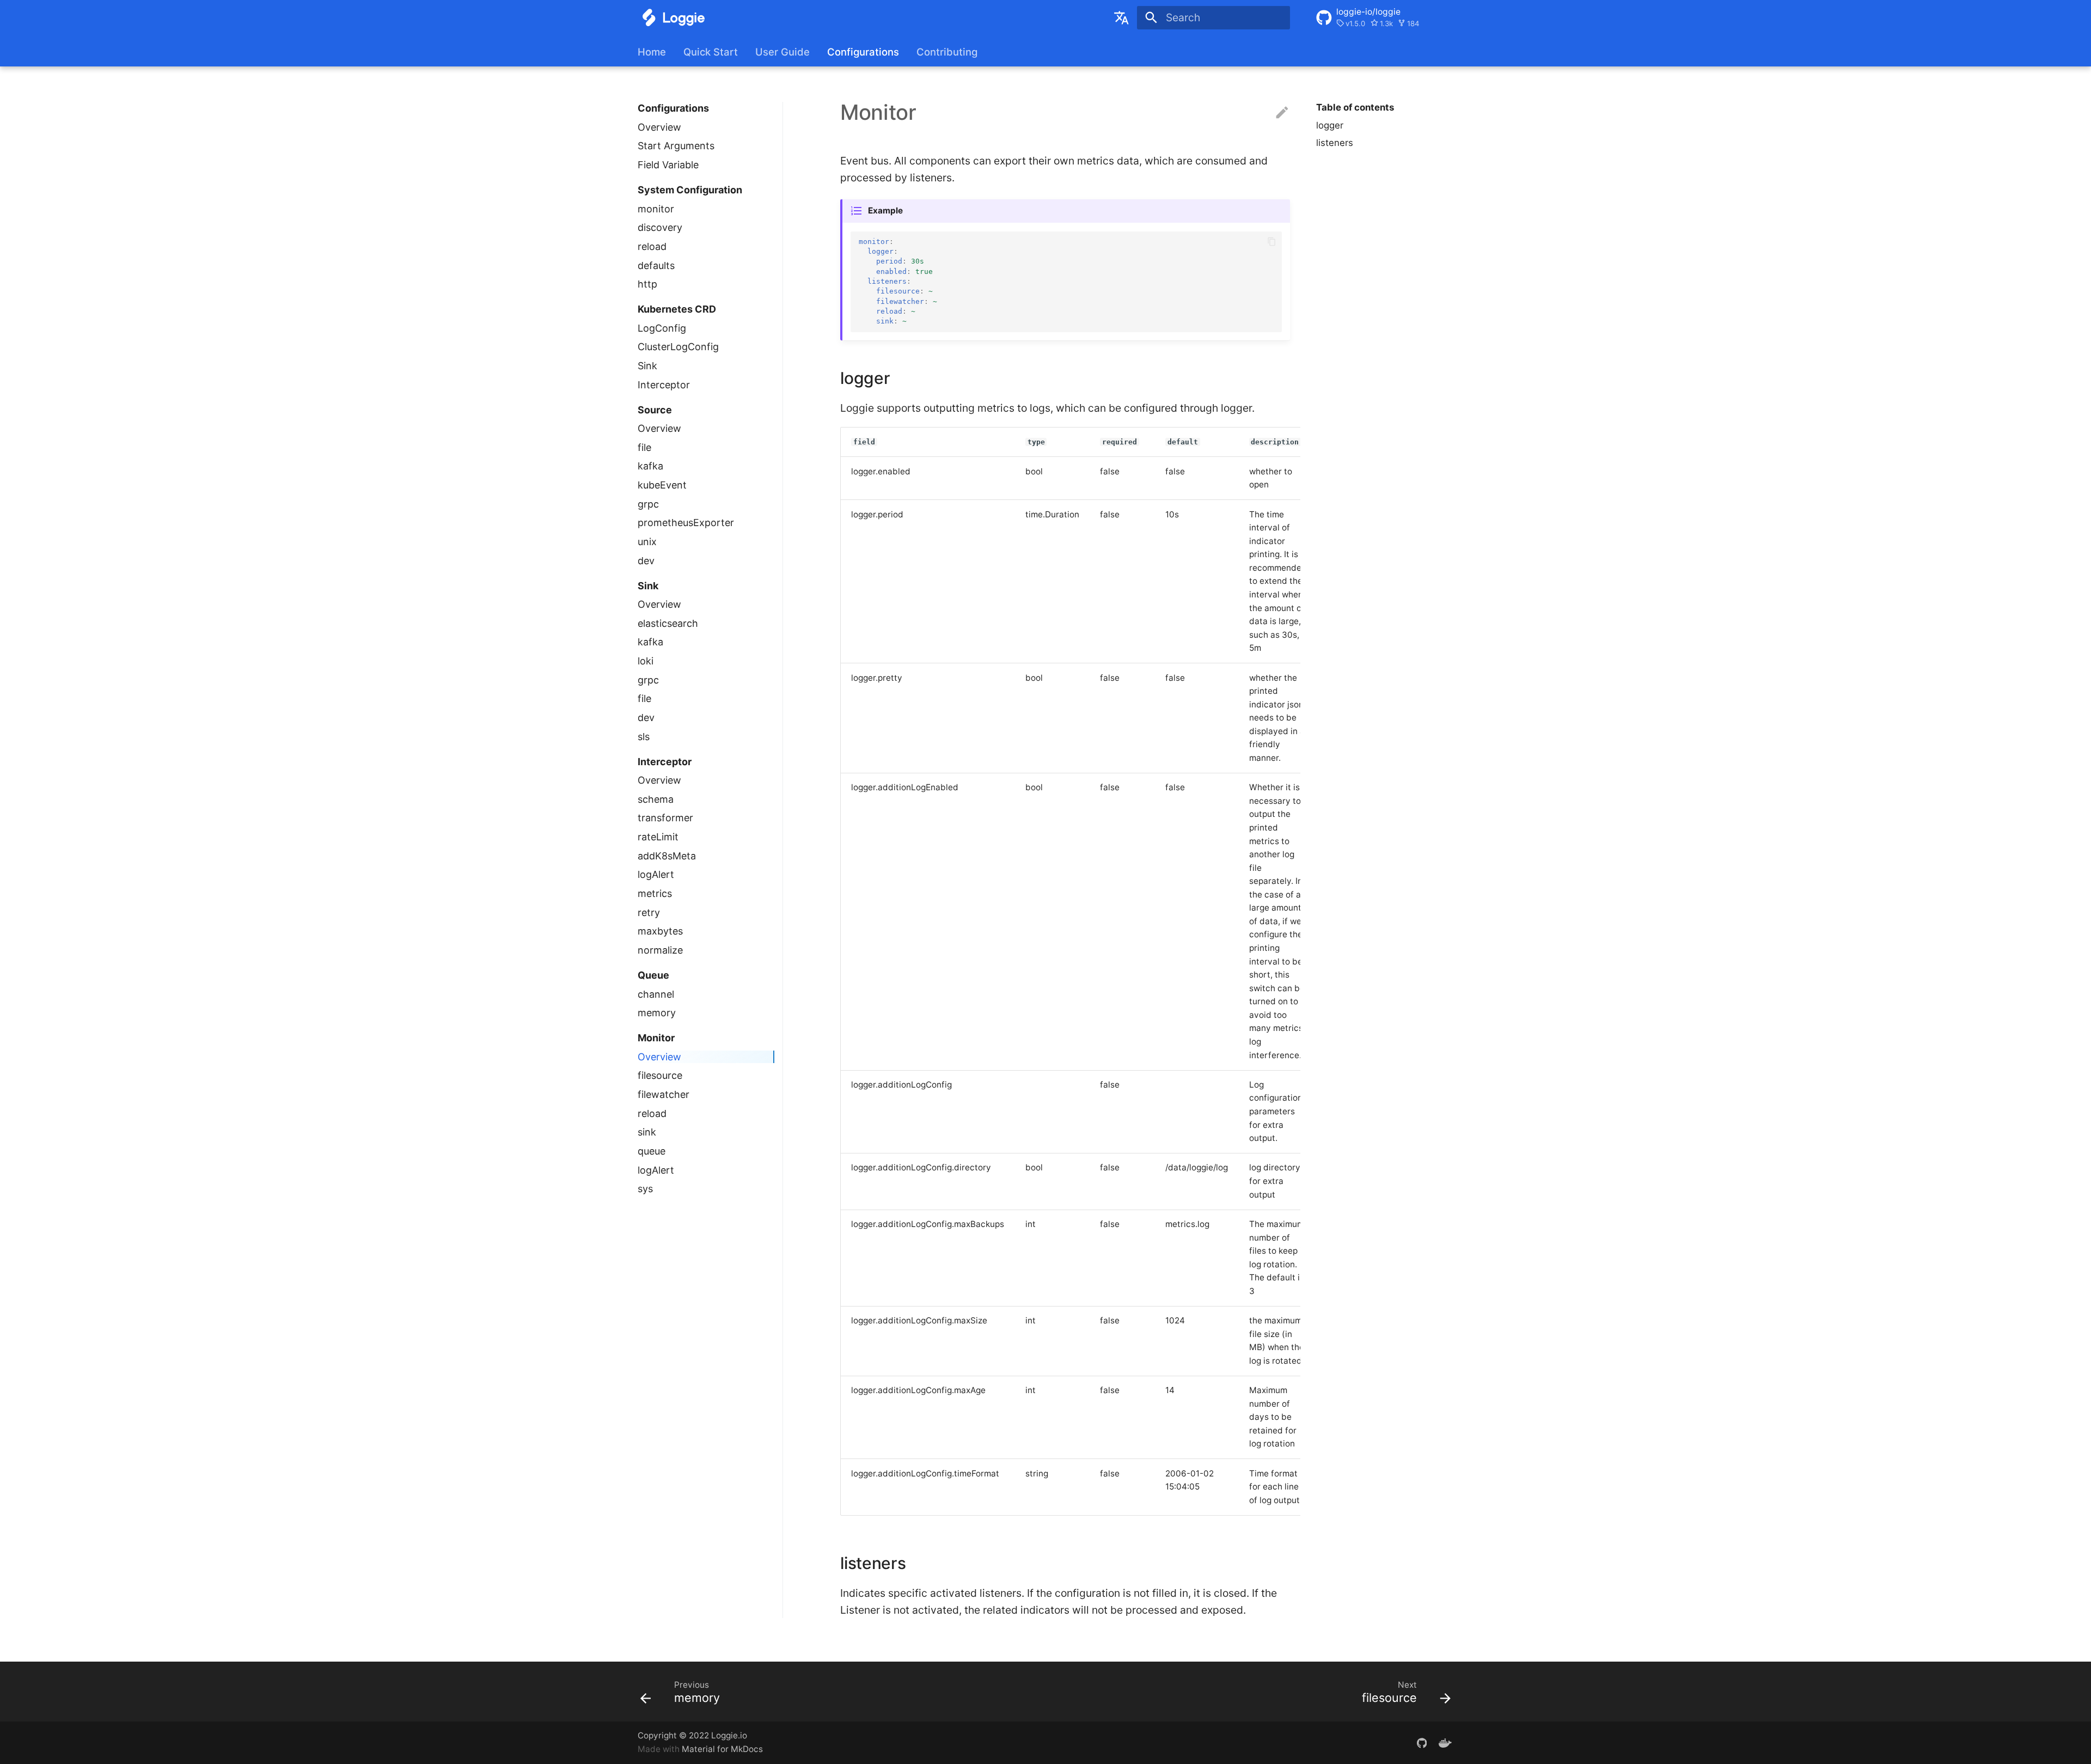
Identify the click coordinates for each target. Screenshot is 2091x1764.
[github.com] (1422, 1742)
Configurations (863, 52)
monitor (656, 209)
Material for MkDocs (722, 1749)
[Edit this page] (1282, 113)
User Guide (782, 52)
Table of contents (1355, 107)
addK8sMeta (667, 856)
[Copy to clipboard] (1272, 242)
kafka (650, 466)
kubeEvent (662, 485)
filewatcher (664, 1094)
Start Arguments (676, 146)
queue (652, 1151)
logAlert (656, 874)
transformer (665, 818)
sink (647, 1132)
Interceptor (664, 385)
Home (652, 52)
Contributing (946, 52)
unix (647, 542)
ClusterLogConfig (678, 347)
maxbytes (660, 931)
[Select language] (1121, 17)
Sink (647, 366)
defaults (656, 265)
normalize (660, 950)
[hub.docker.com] (1445, 1742)
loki (646, 661)
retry (649, 912)
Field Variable (668, 165)
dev (646, 561)
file (644, 447)
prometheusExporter (686, 523)
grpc (648, 504)
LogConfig (662, 328)
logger (1330, 125)
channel (656, 994)
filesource (660, 1075)
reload (652, 246)
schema (656, 799)
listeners (1335, 143)
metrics (655, 893)
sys (645, 1189)
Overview (659, 127)
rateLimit (658, 837)
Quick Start (711, 52)
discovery (660, 227)
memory (657, 1013)
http (647, 284)
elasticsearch (668, 623)
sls (644, 737)
